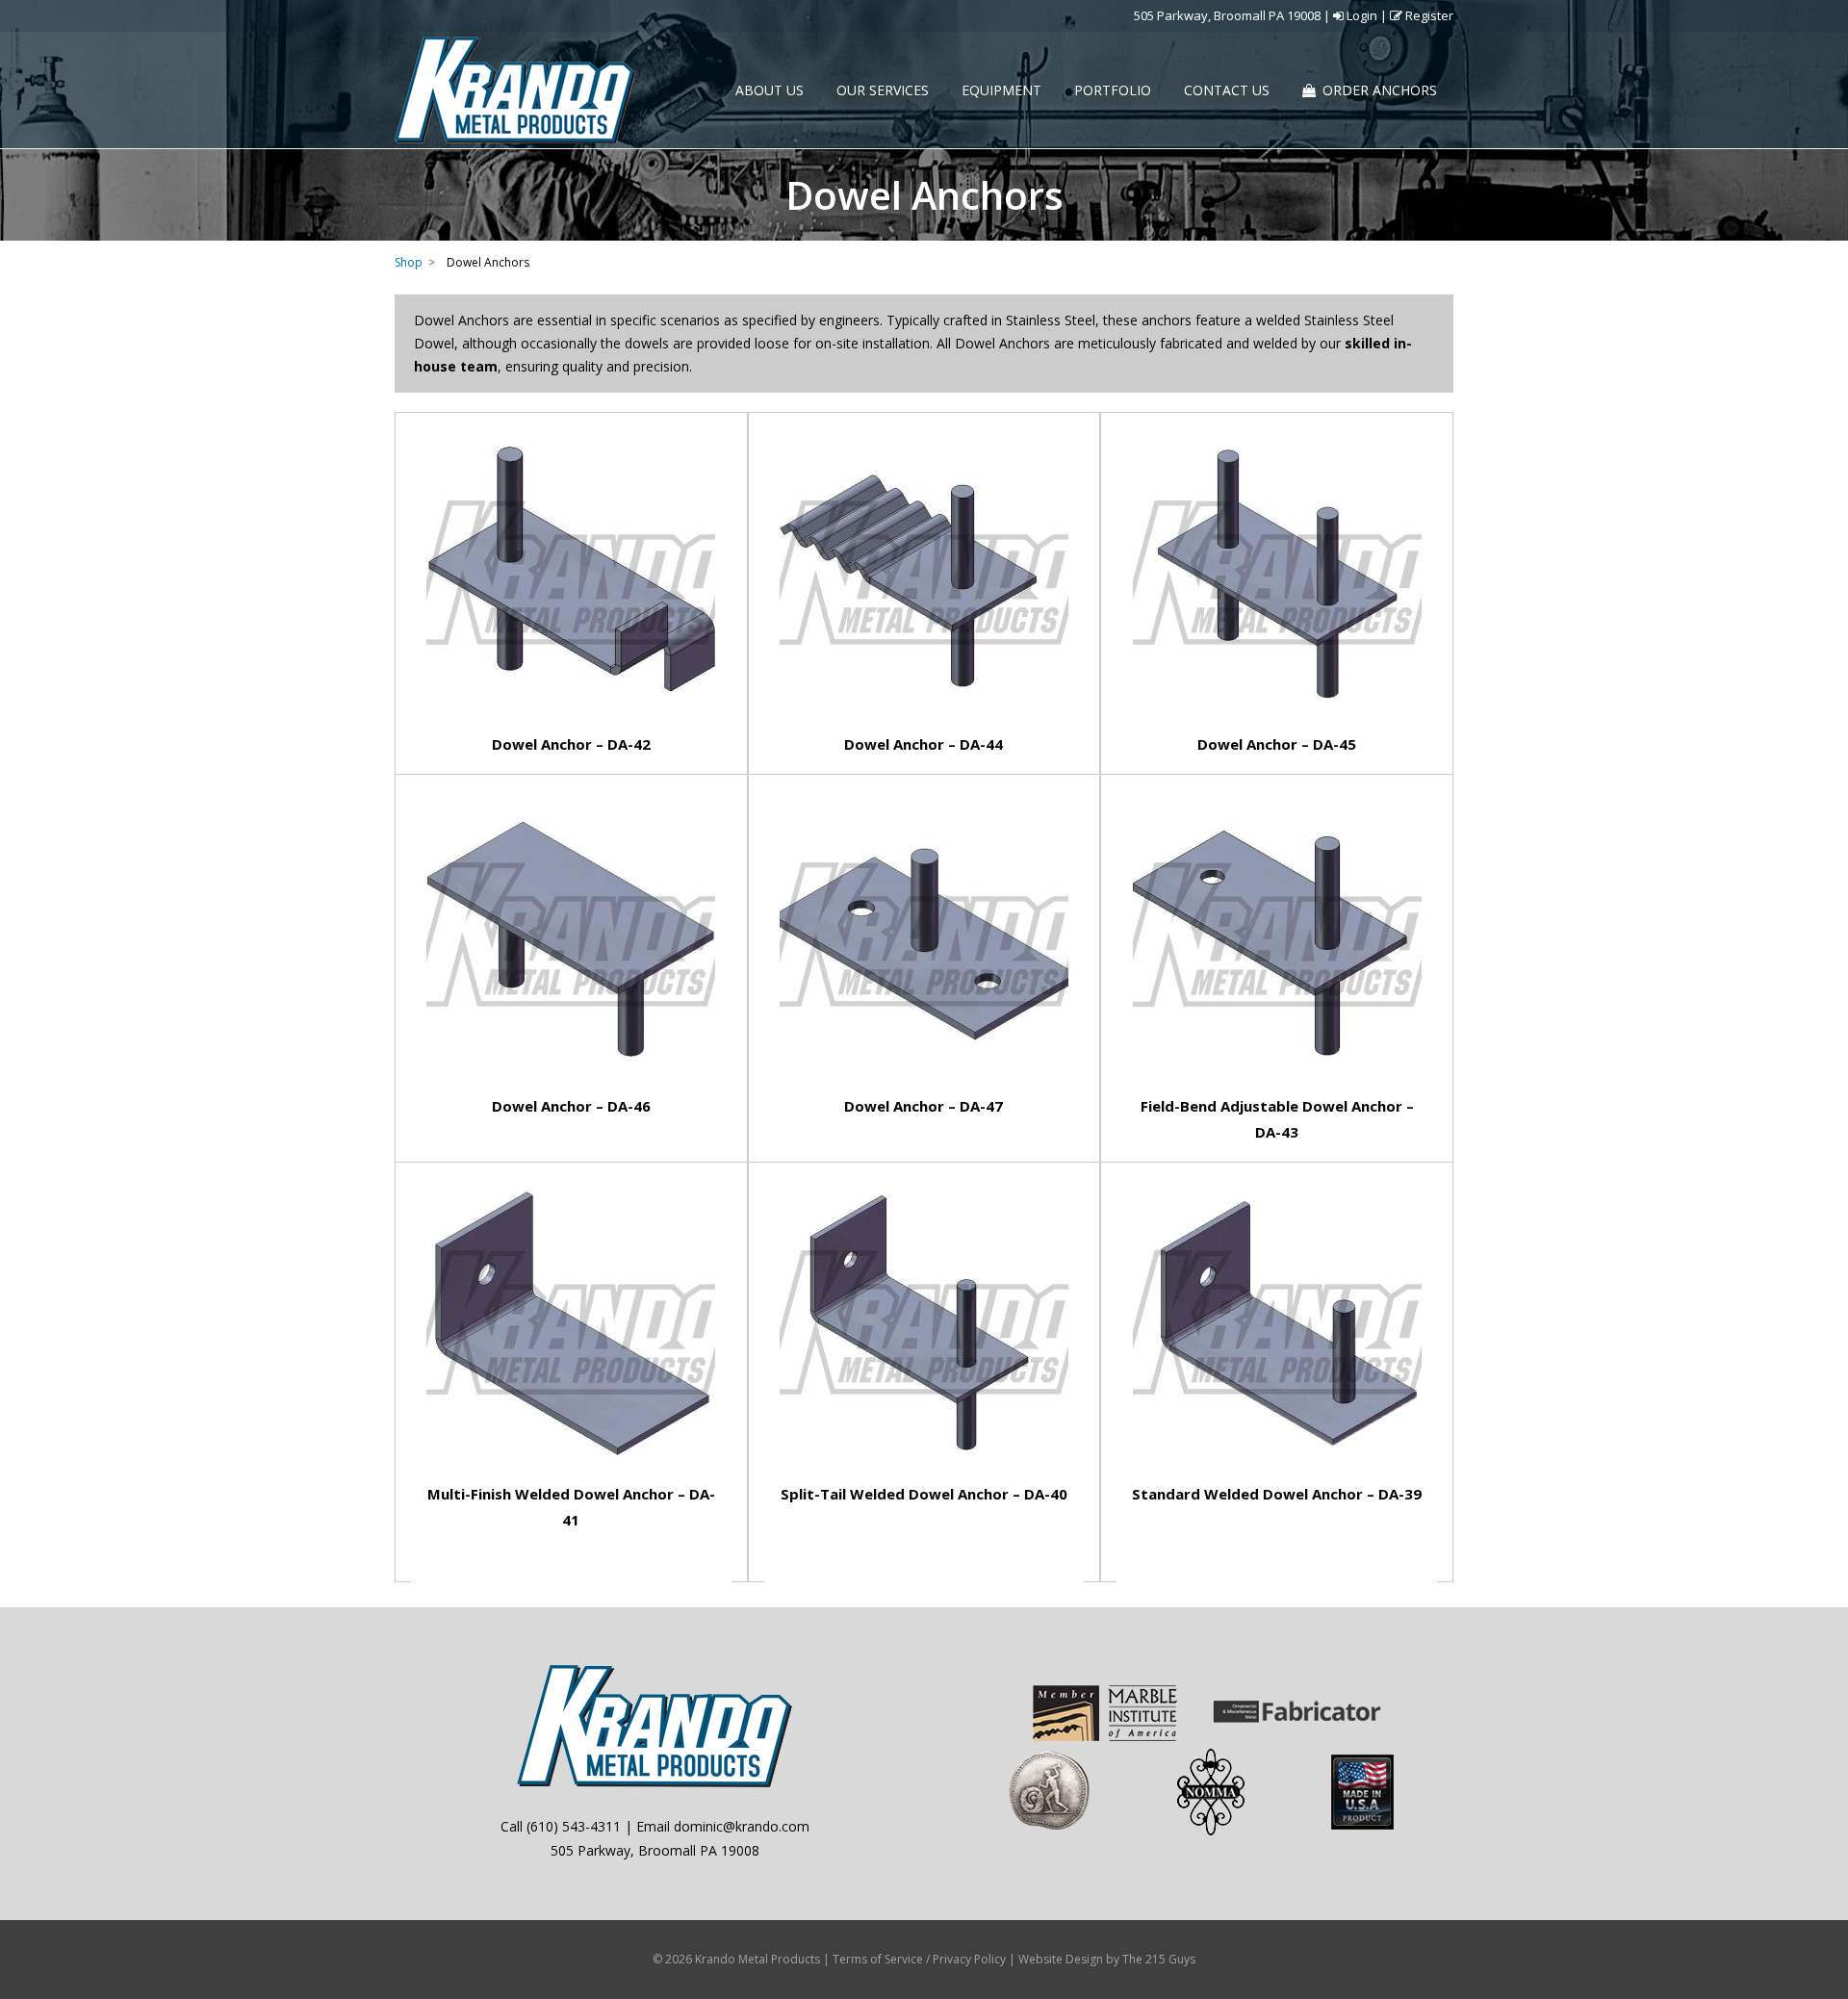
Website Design (1061, 1959)
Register (1428, 15)
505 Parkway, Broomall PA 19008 (1227, 15)
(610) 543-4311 (574, 1826)
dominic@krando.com (742, 1826)
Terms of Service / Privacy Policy (919, 1959)
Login (1360, 15)
